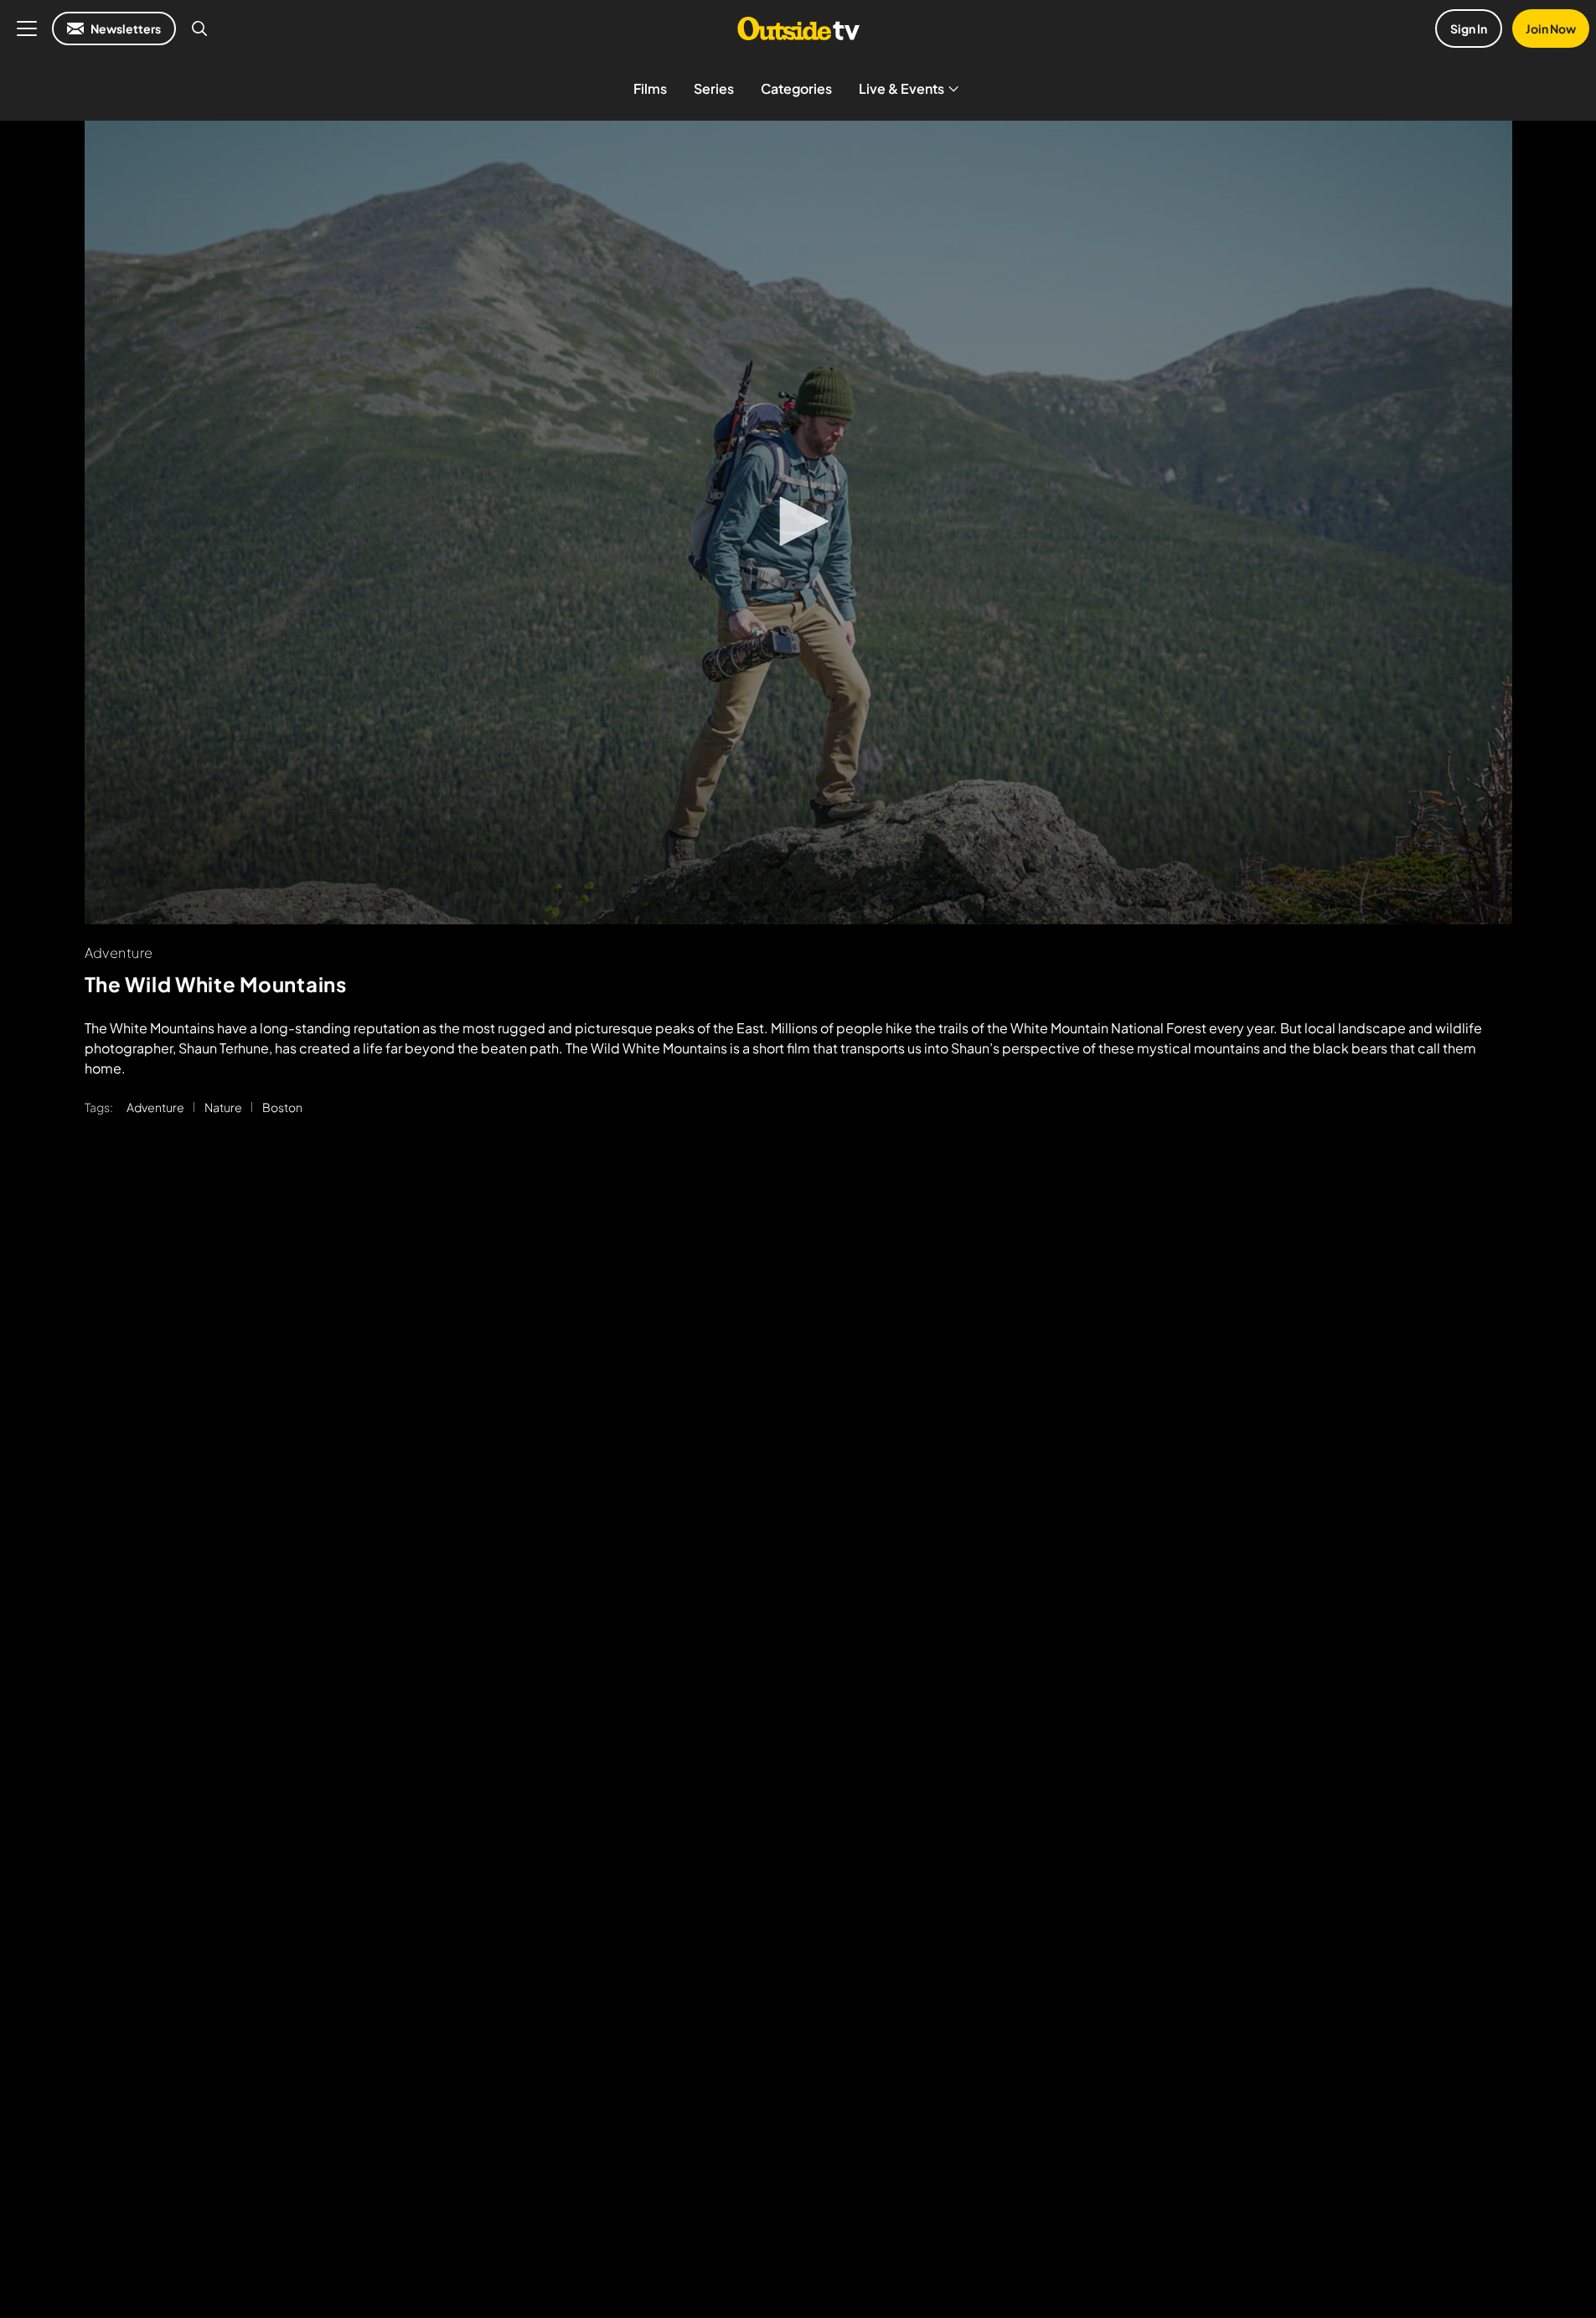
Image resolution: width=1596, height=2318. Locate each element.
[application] (798, 523)
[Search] (199, 28)
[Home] (798, 28)
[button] (798, 521)
